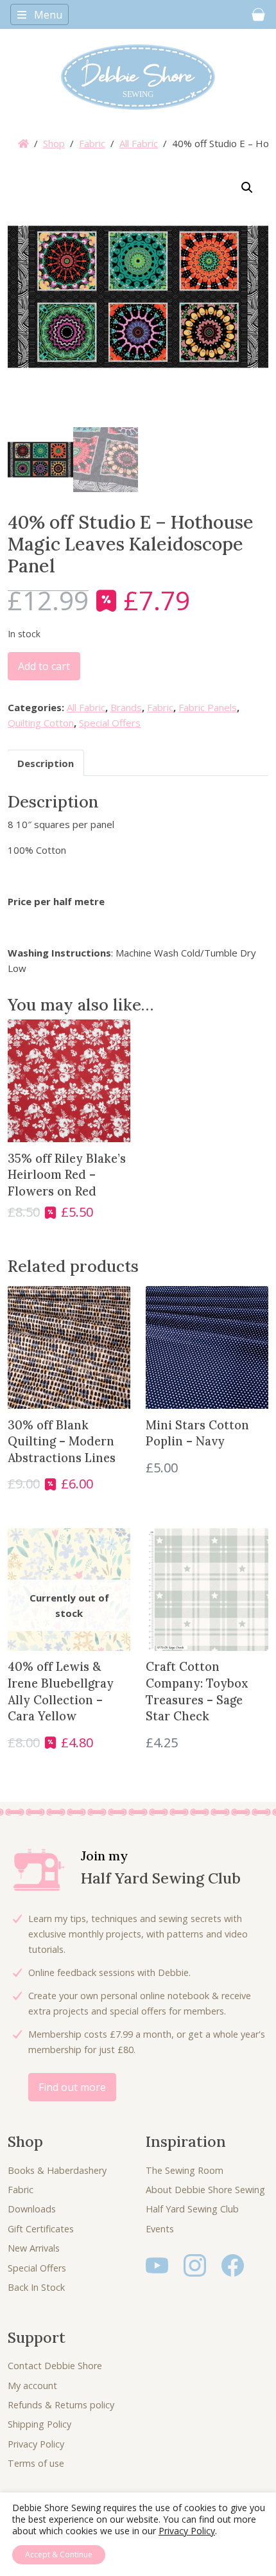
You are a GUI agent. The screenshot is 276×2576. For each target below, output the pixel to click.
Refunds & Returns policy (61, 2405)
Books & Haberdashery (57, 2170)
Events (160, 2229)
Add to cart (44, 666)
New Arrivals (34, 2248)
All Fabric (139, 143)
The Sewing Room (185, 2170)
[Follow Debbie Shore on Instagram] (195, 2264)
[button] (247, 188)
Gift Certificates (41, 2229)
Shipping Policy (39, 2424)
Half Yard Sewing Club (192, 2209)
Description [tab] (46, 763)
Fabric (92, 143)
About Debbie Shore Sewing (205, 2190)
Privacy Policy (36, 2444)
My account (32, 2386)
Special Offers (110, 723)
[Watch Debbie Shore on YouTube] (157, 2264)
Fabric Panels (208, 707)
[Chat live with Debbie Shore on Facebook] (233, 2264)
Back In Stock (36, 2287)
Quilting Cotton (41, 723)
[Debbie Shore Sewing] (138, 77)
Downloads (32, 2209)
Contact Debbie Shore (55, 2366)
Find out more (72, 2087)
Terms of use (36, 2463)
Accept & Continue (59, 2554)
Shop (54, 143)
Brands (126, 707)
